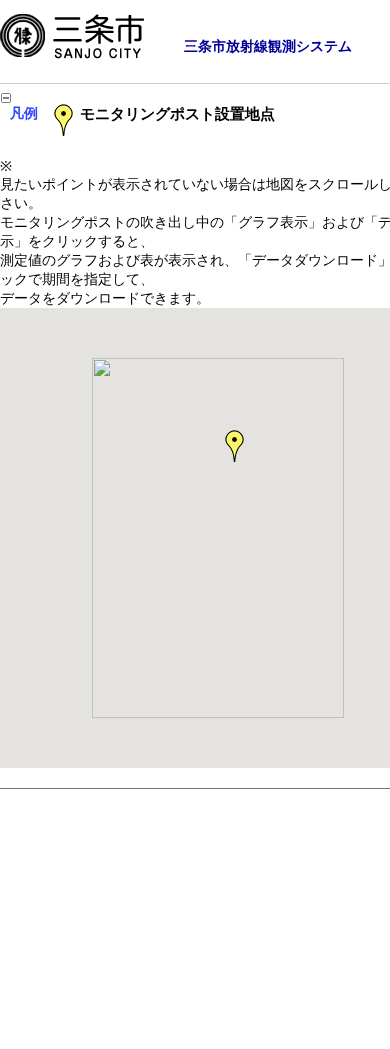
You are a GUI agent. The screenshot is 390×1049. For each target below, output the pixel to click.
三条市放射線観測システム (268, 46)
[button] (236, 447)
